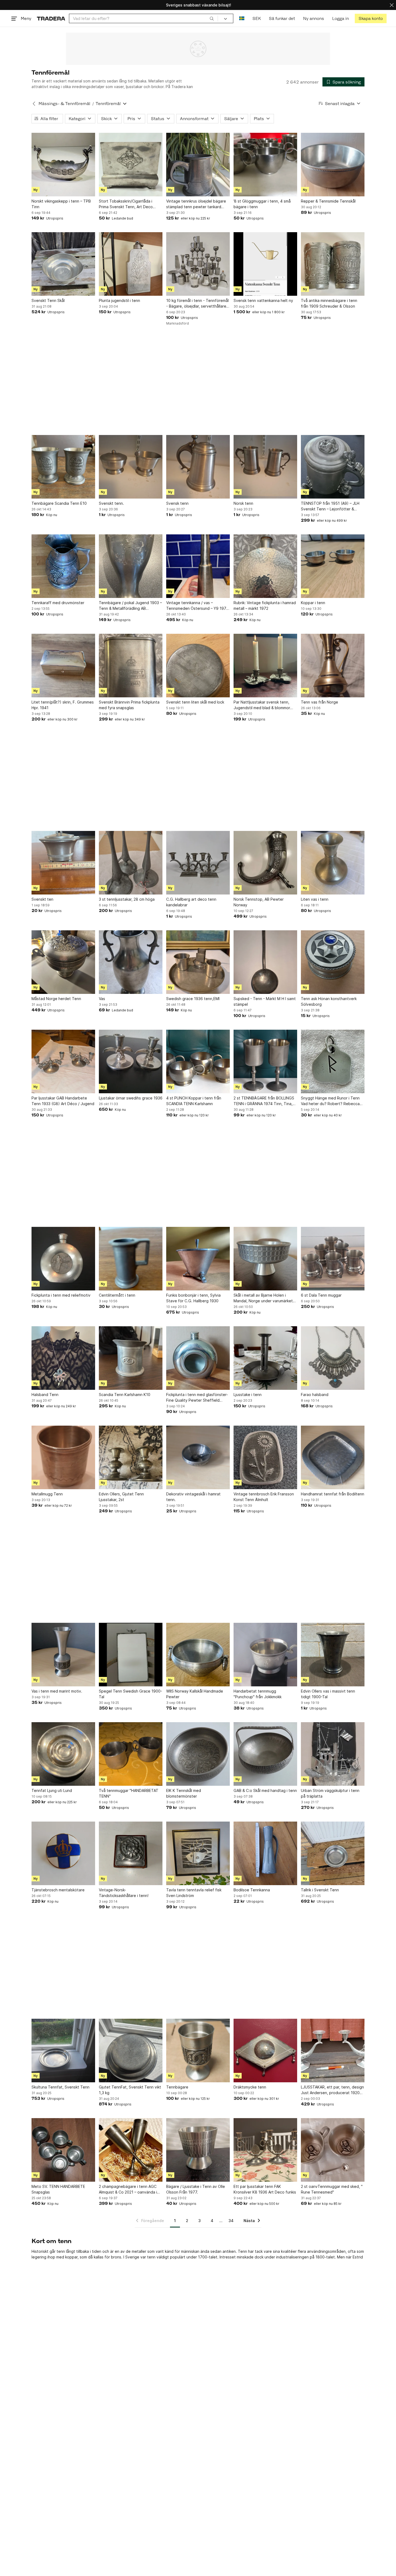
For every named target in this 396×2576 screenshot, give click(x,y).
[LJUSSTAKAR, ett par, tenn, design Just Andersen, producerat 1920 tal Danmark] (333, 2051)
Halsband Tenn (45, 1395)
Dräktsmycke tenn (250, 2087)
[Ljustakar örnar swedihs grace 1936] (131, 1061)
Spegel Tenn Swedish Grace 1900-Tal (131, 1694)
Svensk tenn (177, 503)
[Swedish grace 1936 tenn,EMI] (198, 962)
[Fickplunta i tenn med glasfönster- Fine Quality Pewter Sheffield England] (198, 1358)
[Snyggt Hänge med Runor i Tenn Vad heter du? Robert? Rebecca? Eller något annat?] (333, 1061)
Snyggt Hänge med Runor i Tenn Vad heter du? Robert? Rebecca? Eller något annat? (331, 1101)
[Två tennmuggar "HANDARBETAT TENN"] (131, 1754)
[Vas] (131, 962)
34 (231, 2221)
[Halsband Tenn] (63, 1358)
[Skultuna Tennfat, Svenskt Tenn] (63, 2051)
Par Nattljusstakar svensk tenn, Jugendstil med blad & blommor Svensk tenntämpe (262, 705)
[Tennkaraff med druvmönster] (63, 566)
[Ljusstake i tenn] (265, 1358)
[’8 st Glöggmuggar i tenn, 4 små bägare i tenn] (265, 165)
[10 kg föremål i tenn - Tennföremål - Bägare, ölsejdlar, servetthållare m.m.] (198, 264)
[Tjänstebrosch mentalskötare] (63, 1853)
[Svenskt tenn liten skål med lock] (198, 666)
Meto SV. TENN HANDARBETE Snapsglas (58, 2189)
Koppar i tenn (313, 603)
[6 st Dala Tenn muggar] (333, 1259)
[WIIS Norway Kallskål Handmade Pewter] (198, 1655)
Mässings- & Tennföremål (64, 104)
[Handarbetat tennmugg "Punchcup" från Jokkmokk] (265, 1655)
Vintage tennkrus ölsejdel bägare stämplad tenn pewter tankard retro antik (196, 204)
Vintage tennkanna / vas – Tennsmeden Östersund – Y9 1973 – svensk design (197, 606)
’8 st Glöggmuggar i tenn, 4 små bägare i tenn (262, 204)
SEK (257, 18)
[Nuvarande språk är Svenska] (242, 18)
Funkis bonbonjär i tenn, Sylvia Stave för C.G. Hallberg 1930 (193, 1298)
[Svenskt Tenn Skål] (63, 264)
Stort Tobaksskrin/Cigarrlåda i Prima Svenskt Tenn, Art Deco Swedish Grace (126, 204)
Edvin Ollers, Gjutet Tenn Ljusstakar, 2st (121, 1497)
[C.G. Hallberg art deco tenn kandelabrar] (198, 863)
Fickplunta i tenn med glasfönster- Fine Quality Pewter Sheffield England (197, 1398)
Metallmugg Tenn (47, 1494)
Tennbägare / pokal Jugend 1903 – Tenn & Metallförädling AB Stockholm (130, 606)
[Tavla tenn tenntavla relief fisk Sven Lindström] (198, 1853)
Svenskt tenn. (111, 503)
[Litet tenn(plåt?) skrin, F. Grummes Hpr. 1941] (63, 666)
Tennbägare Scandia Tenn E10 (59, 503)
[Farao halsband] (333, 1358)
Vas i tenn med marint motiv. (57, 1691)
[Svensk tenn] (198, 467)
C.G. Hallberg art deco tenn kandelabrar (191, 902)
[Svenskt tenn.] (131, 467)
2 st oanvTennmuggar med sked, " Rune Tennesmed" (332, 2189)
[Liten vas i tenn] (333, 863)
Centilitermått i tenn (117, 1295)
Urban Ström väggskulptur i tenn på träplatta (330, 1793)
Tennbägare (177, 2087)
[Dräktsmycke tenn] (265, 2051)
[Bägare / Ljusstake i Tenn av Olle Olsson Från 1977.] (198, 2150)
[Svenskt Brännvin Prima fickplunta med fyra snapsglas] (131, 666)
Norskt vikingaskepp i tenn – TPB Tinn (61, 204)
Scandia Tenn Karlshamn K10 (125, 1395)
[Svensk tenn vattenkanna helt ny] (265, 264)
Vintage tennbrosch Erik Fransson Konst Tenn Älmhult (264, 1497)
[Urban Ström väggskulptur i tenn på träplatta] (333, 1754)
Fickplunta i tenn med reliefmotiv (61, 1295)
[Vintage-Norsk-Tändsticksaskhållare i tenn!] (131, 1853)
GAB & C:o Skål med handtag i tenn (265, 1790)
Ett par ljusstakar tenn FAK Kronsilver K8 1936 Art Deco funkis (265, 2189)
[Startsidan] (51, 18)
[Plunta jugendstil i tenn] (131, 264)
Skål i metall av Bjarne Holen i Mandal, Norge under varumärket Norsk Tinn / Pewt (263, 1298)
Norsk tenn (243, 503)
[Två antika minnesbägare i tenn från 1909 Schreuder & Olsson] (333, 264)
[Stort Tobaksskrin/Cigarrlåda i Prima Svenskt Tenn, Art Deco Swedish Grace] (131, 165)
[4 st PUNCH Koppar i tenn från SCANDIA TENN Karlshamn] (198, 1061)
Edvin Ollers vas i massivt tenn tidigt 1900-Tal (328, 1694)
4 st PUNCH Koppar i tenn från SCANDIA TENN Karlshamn (194, 1101)
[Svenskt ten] (63, 863)
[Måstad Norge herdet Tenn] (63, 962)
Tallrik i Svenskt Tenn (320, 1890)
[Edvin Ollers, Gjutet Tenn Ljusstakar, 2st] (131, 1457)
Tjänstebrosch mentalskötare (58, 1890)
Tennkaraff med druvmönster (58, 603)
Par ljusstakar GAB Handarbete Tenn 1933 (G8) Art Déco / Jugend (63, 1101)
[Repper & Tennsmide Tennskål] (333, 165)
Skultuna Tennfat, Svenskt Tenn (60, 2087)
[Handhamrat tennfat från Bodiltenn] (333, 1457)
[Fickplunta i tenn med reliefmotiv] (63, 1259)
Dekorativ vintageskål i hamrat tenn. (193, 1497)
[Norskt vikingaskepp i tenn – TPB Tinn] (63, 165)
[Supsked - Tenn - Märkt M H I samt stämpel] (265, 962)
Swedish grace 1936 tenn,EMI (193, 999)
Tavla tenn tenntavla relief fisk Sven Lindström (194, 1893)
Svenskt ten (42, 899)
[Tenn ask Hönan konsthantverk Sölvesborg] (333, 962)
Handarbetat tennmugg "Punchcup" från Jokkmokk (258, 1694)
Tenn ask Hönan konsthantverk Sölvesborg (329, 1001)
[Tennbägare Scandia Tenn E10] (63, 467)
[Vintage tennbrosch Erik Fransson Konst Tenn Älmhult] (265, 1457)
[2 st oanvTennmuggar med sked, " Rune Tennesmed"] (333, 2150)
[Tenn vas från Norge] (333, 666)
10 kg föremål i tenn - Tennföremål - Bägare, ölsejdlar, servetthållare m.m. (197, 304)
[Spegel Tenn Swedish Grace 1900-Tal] (131, 1655)
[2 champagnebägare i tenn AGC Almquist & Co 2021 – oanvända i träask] (131, 2150)
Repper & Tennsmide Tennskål (328, 201)
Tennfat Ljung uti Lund (52, 1790)
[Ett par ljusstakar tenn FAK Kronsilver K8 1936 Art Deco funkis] (265, 2150)
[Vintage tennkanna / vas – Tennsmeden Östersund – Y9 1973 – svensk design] (198, 566)
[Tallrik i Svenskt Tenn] (333, 1853)
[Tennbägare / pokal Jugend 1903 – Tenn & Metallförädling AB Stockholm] (131, 566)
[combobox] (143, 18)
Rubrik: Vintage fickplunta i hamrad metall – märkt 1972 (265, 605)
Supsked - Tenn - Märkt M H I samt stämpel (265, 1001)
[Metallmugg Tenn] (63, 1457)
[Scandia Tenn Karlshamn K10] (131, 1358)
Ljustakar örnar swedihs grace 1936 (131, 1098)
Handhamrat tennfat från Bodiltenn (333, 1494)
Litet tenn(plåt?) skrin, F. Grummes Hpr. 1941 (63, 705)
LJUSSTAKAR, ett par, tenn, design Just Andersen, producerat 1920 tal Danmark (332, 2090)
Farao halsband (315, 1395)
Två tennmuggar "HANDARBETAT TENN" (129, 1793)
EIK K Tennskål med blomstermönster (184, 1793)
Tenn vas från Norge (319, 702)
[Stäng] (392, 5)
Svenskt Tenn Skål (48, 300)
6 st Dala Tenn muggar (321, 1295)
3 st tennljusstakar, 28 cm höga (127, 899)
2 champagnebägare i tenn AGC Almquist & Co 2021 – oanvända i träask (128, 2189)
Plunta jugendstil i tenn (119, 300)
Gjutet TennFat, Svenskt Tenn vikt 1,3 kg (130, 2090)
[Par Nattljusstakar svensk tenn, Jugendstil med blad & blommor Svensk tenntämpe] (265, 666)
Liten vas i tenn (315, 899)
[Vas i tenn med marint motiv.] (63, 1655)
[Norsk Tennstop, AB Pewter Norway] (265, 863)
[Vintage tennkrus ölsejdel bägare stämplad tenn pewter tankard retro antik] (198, 165)
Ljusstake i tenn (248, 1395)
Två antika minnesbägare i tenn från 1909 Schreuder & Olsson (329, 303)
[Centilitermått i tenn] (131, 1259)
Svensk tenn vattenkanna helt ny (263, 300)
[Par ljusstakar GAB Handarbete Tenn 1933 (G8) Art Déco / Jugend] (63, 1061)
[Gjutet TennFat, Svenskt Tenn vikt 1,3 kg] (131, 2051)
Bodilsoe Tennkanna (252, 1890)
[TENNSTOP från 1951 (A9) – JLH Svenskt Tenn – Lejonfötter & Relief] (333, 467)
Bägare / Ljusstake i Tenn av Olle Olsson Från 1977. (196, 2189)
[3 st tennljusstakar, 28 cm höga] (131, 863)
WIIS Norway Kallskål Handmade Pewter (195, 1694)
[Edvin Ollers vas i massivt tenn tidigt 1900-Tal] (333, 1655)
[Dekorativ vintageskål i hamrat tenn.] (198, 1457)
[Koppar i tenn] (333, 566)
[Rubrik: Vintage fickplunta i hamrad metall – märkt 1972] (265, 566)
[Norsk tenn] (265, 467)
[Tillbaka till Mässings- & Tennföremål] (34, 104)
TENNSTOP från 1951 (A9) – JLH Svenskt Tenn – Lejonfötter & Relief (330, 506)
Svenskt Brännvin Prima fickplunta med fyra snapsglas (129, 705)
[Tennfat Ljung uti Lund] (63, 1754)
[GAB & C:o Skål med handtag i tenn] (265, 1754)
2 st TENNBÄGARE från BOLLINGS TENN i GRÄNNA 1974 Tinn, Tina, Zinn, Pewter (264, 1101)
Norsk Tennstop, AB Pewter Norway (259, 902)
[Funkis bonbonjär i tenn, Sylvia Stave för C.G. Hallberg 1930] (198, 1259)
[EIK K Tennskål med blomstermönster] (198, 1754)
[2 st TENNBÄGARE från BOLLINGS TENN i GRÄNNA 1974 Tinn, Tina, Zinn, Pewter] (265, 1061)
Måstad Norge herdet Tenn (56, 999)
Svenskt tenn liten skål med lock (195, 702)
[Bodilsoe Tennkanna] (265, 1853)
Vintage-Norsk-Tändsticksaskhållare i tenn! (124, 1893)
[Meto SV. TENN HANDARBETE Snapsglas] (63, 2150)
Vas (102, 999)
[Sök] (212, 18)
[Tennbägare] (198, 2051)
